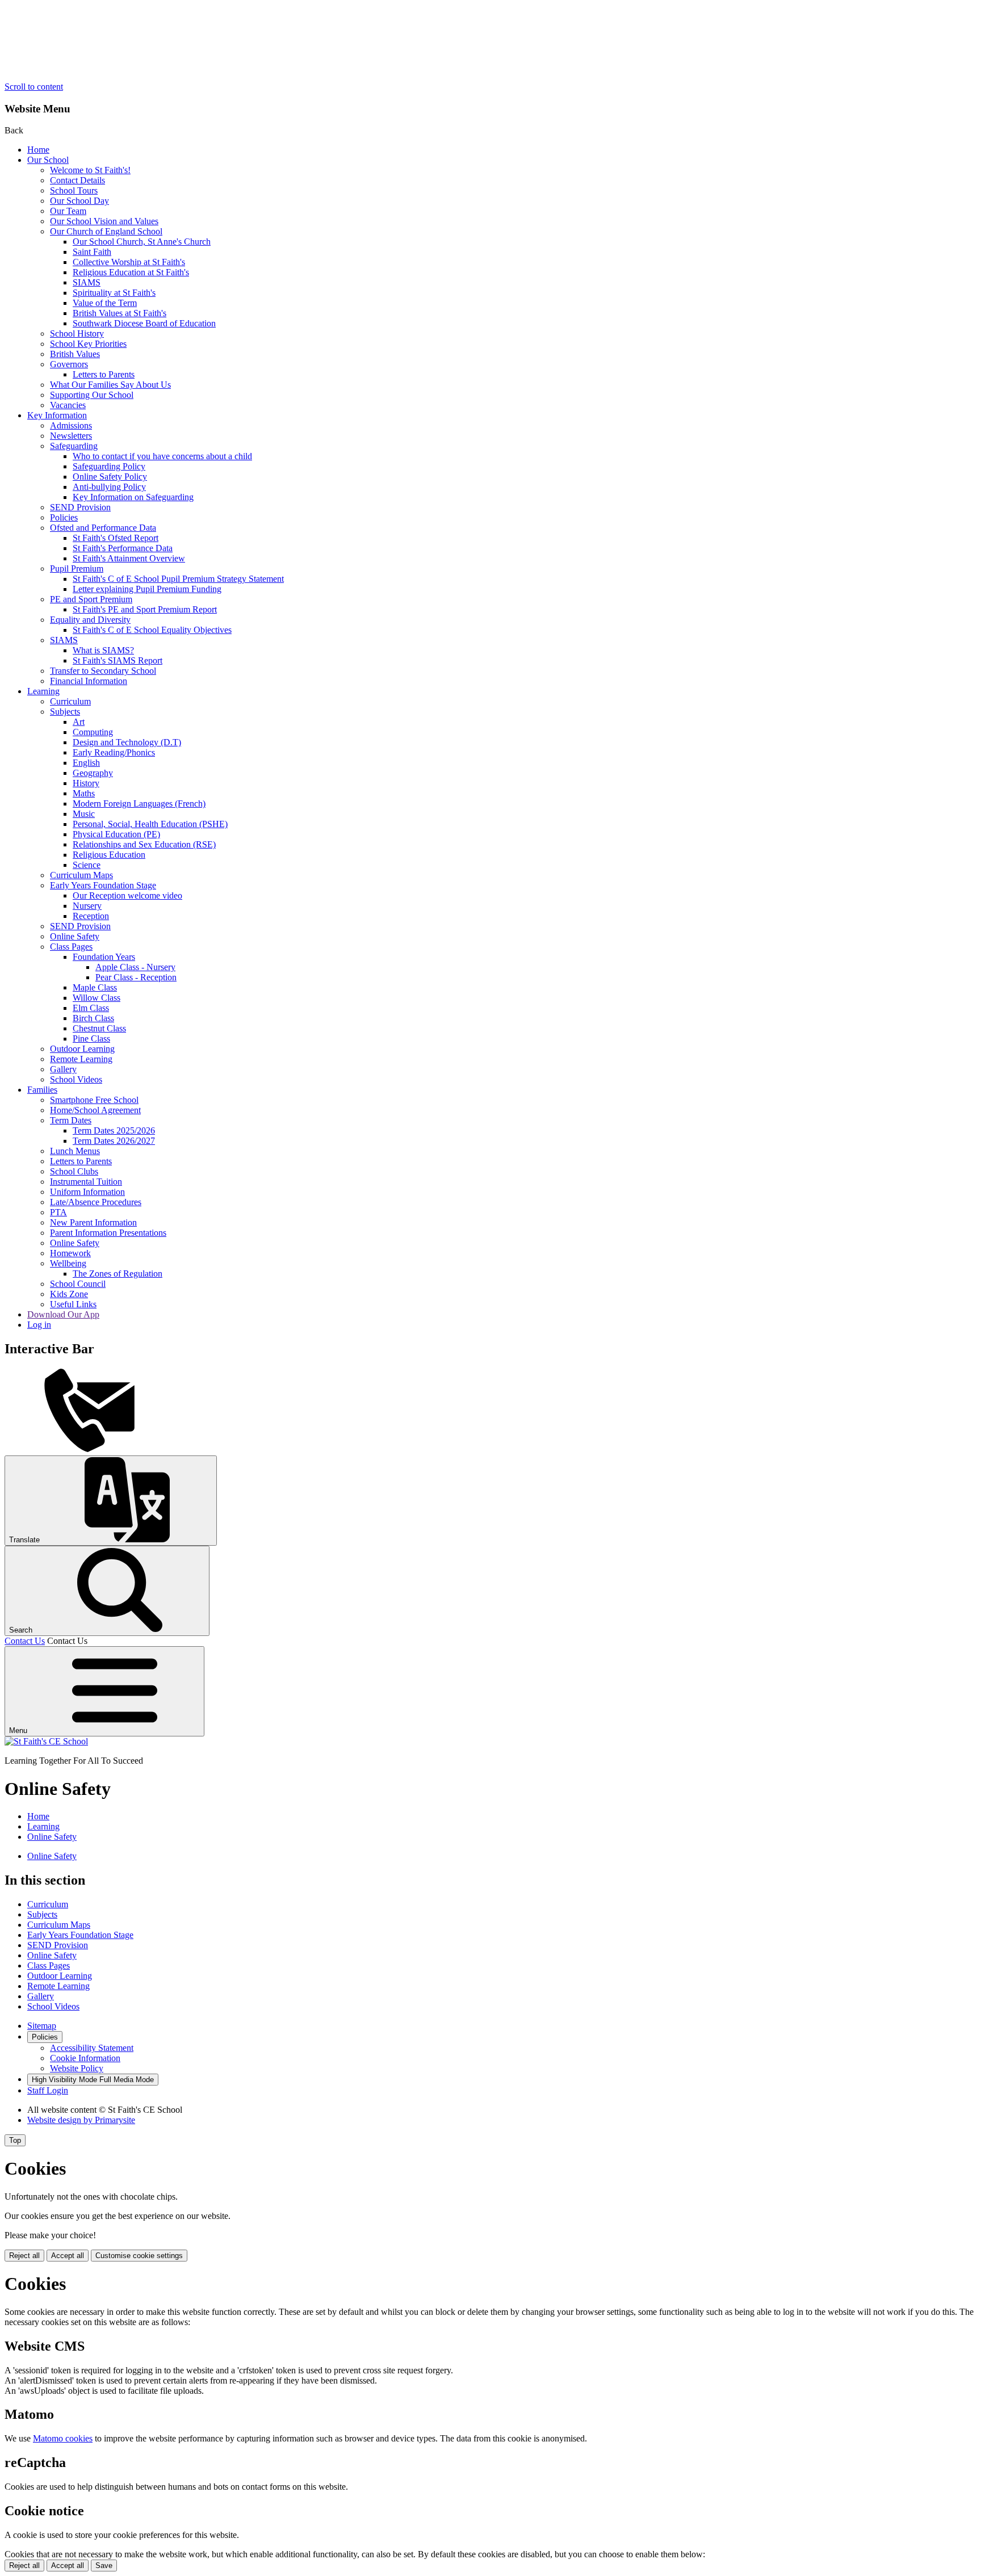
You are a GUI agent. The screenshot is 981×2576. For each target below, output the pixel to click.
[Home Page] (46, 1741)
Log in (39, 1325)
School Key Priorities (88, 344)
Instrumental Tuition (86, 1182)
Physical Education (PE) (116, 834)
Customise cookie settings (139, 2256)
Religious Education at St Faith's (131, 272)
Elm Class (91, 1008)
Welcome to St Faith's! (90, 170)
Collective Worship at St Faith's (129, 262)
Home (38, 150)
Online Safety (75, 936)
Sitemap (42, 2026)
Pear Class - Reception (136, 977)
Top (15, 2140)
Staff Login (48, 2090)
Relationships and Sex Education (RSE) (144, 844)
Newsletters (71, 436)
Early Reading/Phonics (114, 752)
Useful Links (73, 1304)
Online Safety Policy (110, 477)
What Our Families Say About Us (110, 385)
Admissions (71, 425)
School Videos (76, 1079)
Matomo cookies (63, 2438)
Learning (43, 691)
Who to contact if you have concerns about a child (162, 456)
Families (42, 1090)
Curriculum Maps (81, 875)
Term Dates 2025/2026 (114, 1130)
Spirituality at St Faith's (114, 293)
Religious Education (109, 855)
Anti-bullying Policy (109, 487)
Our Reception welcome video (127, 895)
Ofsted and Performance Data (103, 528)
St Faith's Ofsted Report (116, 538)
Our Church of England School (106, 231)
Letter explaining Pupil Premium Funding (147, 589)
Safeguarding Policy (109, 466)
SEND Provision (80, 507)
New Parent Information (93, 1222)
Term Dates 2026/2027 (114, 1141)
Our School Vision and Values (104, 221)
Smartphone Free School (94, 1100)
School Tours (74, 190)
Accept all (68, 2256)
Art (79, 722)
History (86, 783)
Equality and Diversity (90, 620)
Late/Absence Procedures (96, 1202)
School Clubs (74, 1171)
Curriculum (70, 701)
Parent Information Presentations (108, 1233)
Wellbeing (68, 1263)
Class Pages (71, 947)
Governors (69, 364)
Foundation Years (104, 957)
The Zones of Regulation (118, 1274)
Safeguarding (74, 446)
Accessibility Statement (92, 2048)
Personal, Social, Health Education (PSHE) (150, 824)
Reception (91, 916)
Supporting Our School (92, 395)
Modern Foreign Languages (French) (139, 804)
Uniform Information (87, 1192)
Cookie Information (85, 2058)
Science (87, 865)
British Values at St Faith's (120, 313)
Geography (93, 773)
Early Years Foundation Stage (103, 885)
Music (84, 814)
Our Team (68, 211)
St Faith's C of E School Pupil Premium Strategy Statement (178, 579)
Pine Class (91, 1039)
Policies (64, 517)
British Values (75, 354)
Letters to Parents (104, 374)
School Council (78, 1284)
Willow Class (97, 998)
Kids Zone (69, 1294)
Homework (70, 1253)
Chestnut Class (99, 1028)
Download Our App (63, 1314)
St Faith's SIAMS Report (118, 660)
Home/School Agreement (95, 1110)
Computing (93, 732)
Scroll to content (34, 87)
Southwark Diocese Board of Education (144, 323)
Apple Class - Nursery (135, 967)
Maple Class (95, 987)
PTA (58, 1212)
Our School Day (79, 201)
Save (104, 2565)
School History (77, 333)
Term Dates (71, 1120)
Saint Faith (92, 252)
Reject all (24, 2256)
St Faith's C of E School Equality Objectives (152, 630)
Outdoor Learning (82, 1049)
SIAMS (87, 282)
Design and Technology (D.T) (127, 742)
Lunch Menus (75, 1151)
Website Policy (77, 2068)
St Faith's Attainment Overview (129, 558)
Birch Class (93, 1018)
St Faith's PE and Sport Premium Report (145, 609)
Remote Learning (81, 1059)
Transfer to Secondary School (103, 671)
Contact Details (77, 180)
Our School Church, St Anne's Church (142, 242)
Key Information (57, 415)
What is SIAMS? (103, 650)
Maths (84, 793)
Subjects (65, 712)
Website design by (81, 2120)
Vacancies (68, 405)
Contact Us (25, 1641)
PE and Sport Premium (91, 599)
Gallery (63, 1069)
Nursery (87, 906)
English (86, 763)
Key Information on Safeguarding (133, 497)
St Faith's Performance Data (123, 548)
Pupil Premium (77, 569)
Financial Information (89, 681)
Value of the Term (105, 303)
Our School (48, 160)
